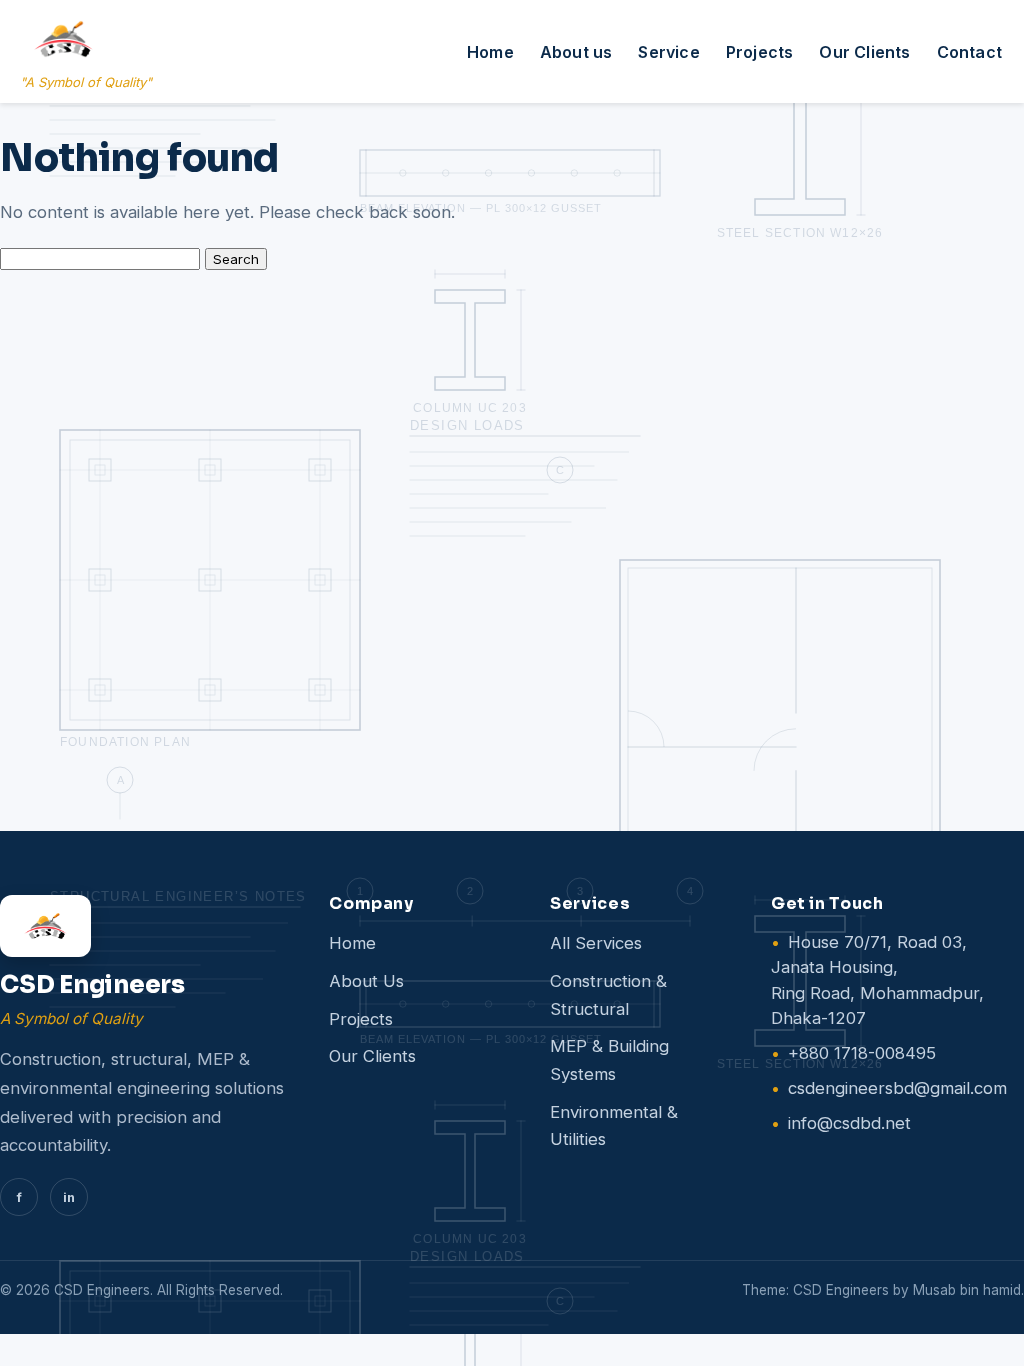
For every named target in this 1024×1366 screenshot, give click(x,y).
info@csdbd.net (849, 1123)
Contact (969, 52)
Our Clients (864, 52)
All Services (596, 943)
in (69, 1197)
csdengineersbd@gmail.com (897, 1088)
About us (576, 52)
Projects (760, 52)
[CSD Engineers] (144, 926)
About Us (366, 981)
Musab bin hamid (967, 1290)
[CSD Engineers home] (63, 39)
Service (668, 52)
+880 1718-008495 (862, 1053)
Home (490, 52)
